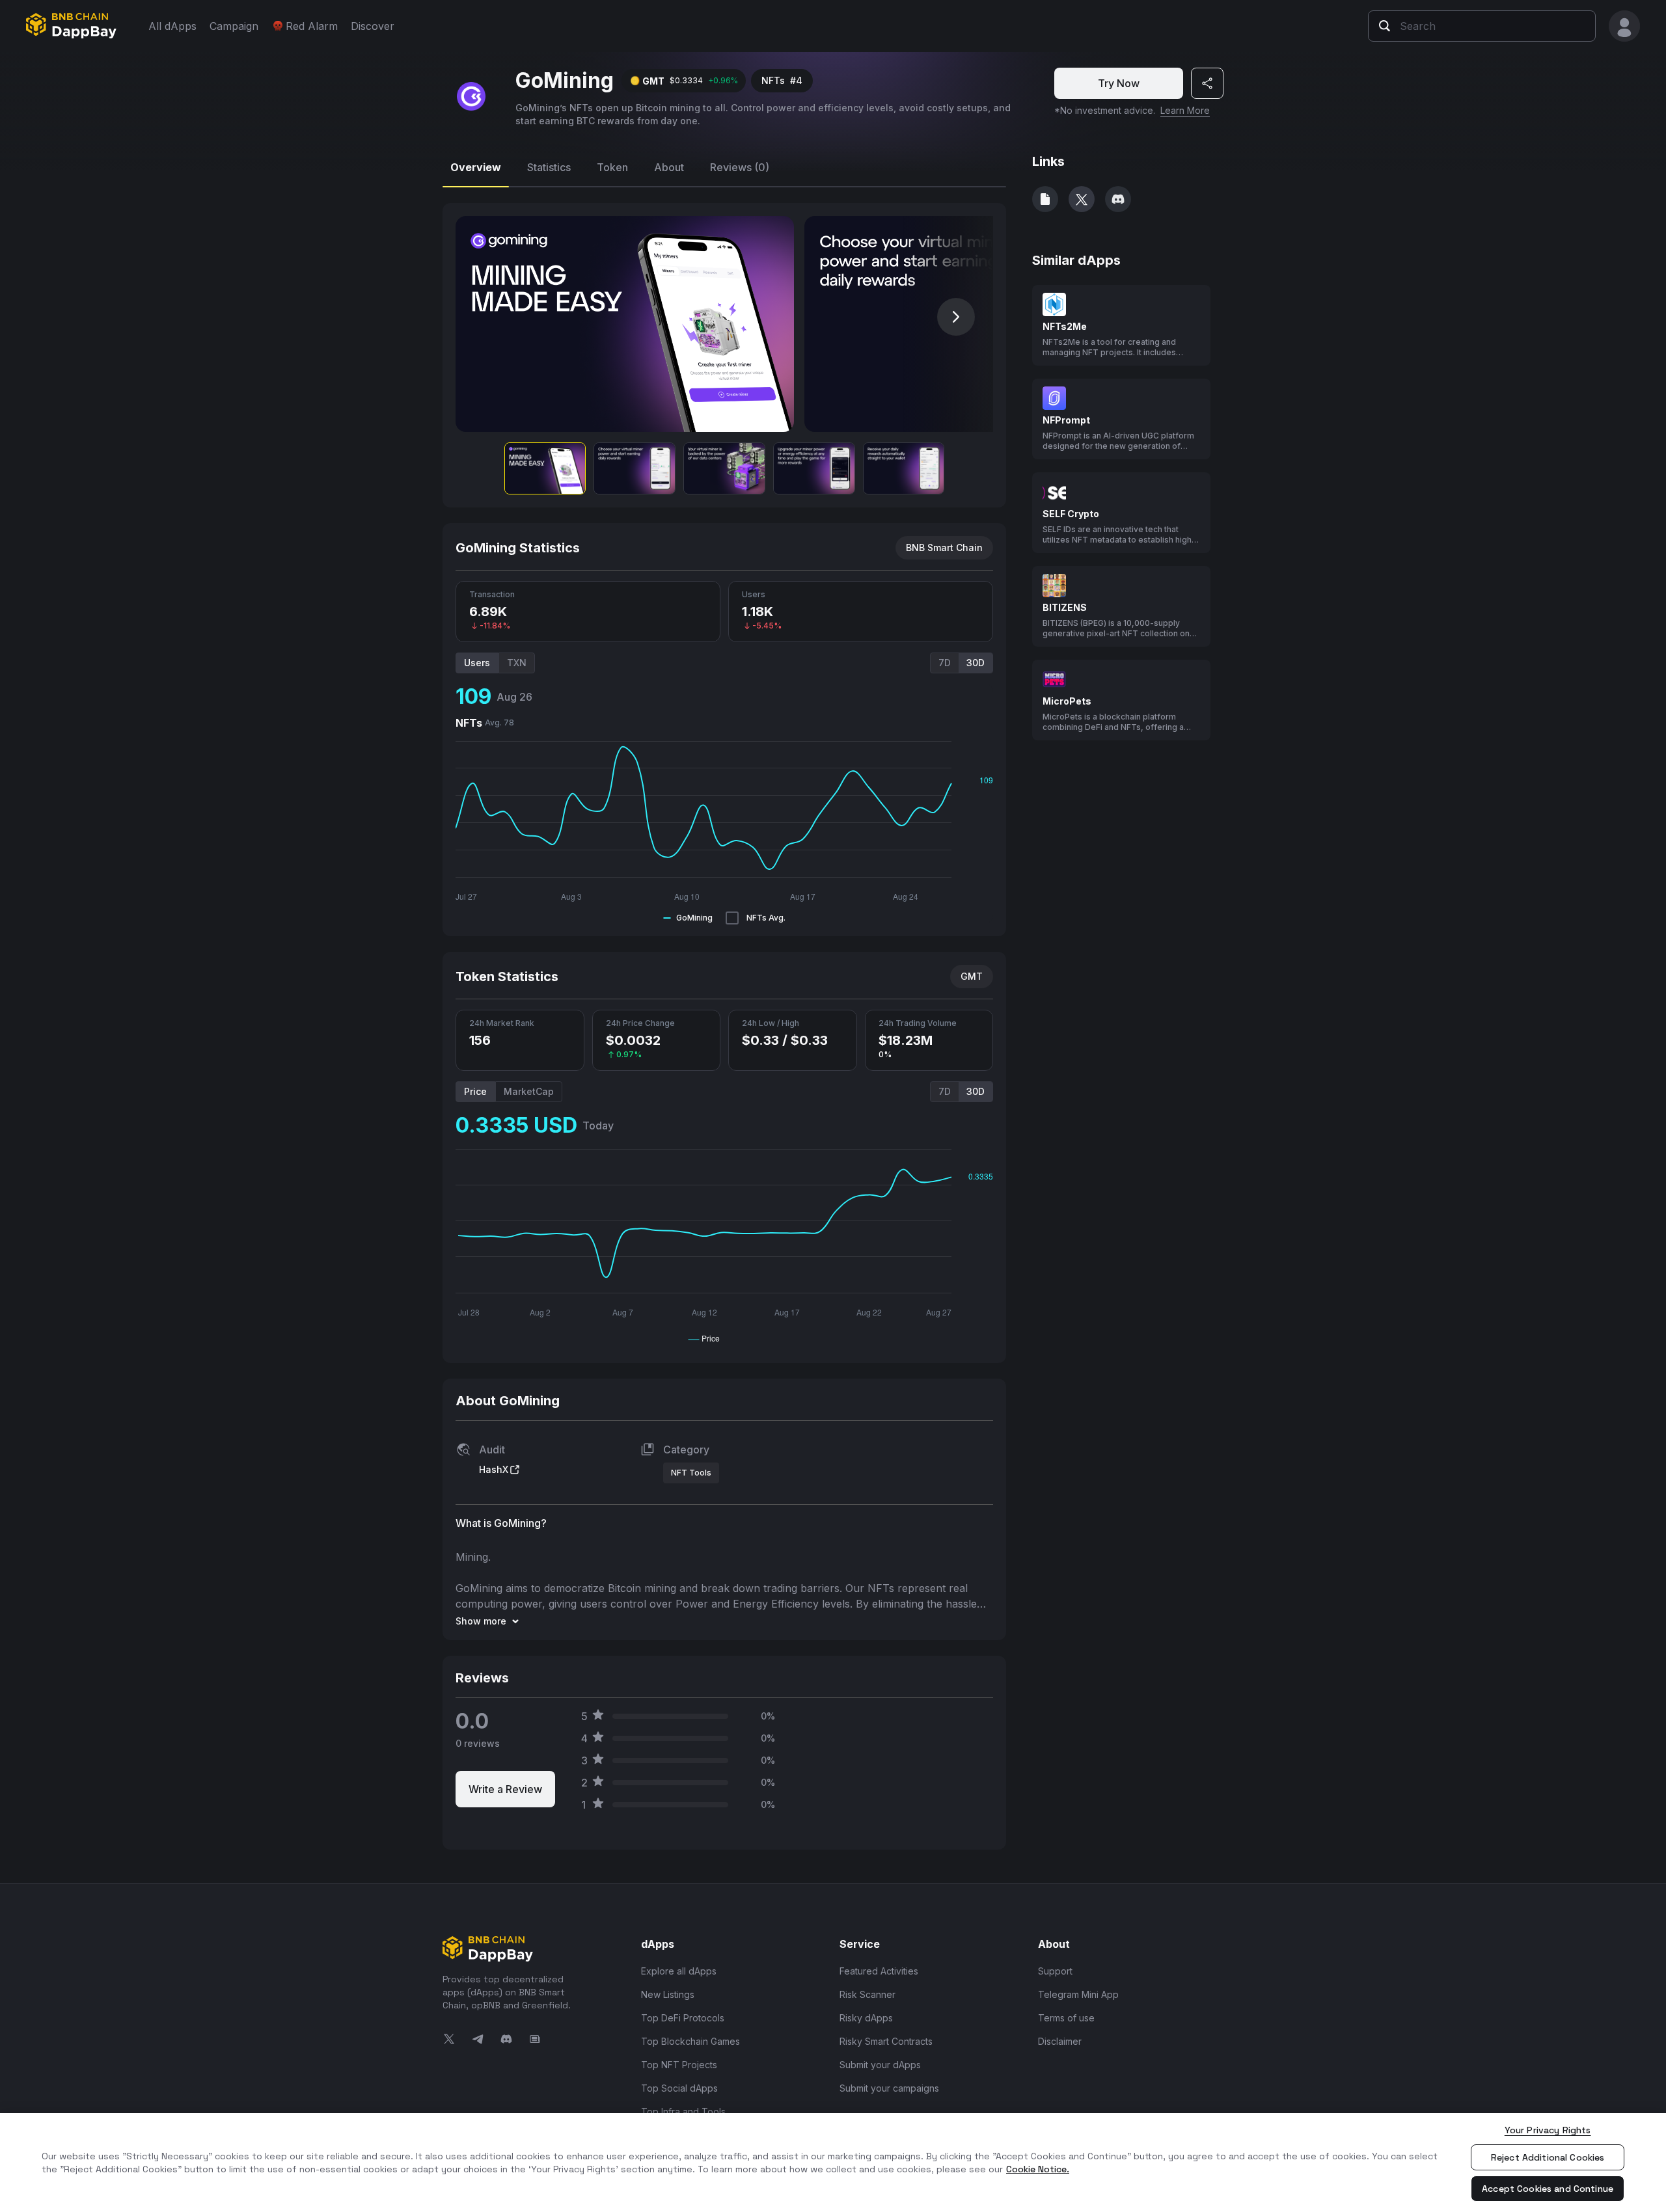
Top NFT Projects (679, 2065)
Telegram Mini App (1078, 1994)
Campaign (234, 26)
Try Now (1119, 83)
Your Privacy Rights (1548, 2130)
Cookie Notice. (1038, 2169)
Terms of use (1066, 2018)
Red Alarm (312, 26)
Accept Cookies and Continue (1548, 2189)
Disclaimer (1060, 2041)
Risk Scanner (867, 1994)
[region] (833, 2163)
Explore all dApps (679, 1971)
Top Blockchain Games (690, 2041)
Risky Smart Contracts (886, 2041)
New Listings (668, 1994)
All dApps (172, 26)
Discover (373, 26)
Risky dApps (866, 2018)
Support (1055, 1971)
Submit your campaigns (889, 2088)
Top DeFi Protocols (683, 2018)
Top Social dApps (679, 2088)
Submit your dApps (880, 2065)
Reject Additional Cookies (1548, 2157)
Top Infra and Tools (683, 2111)
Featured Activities (879, 1971)
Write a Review (505, 1789)
